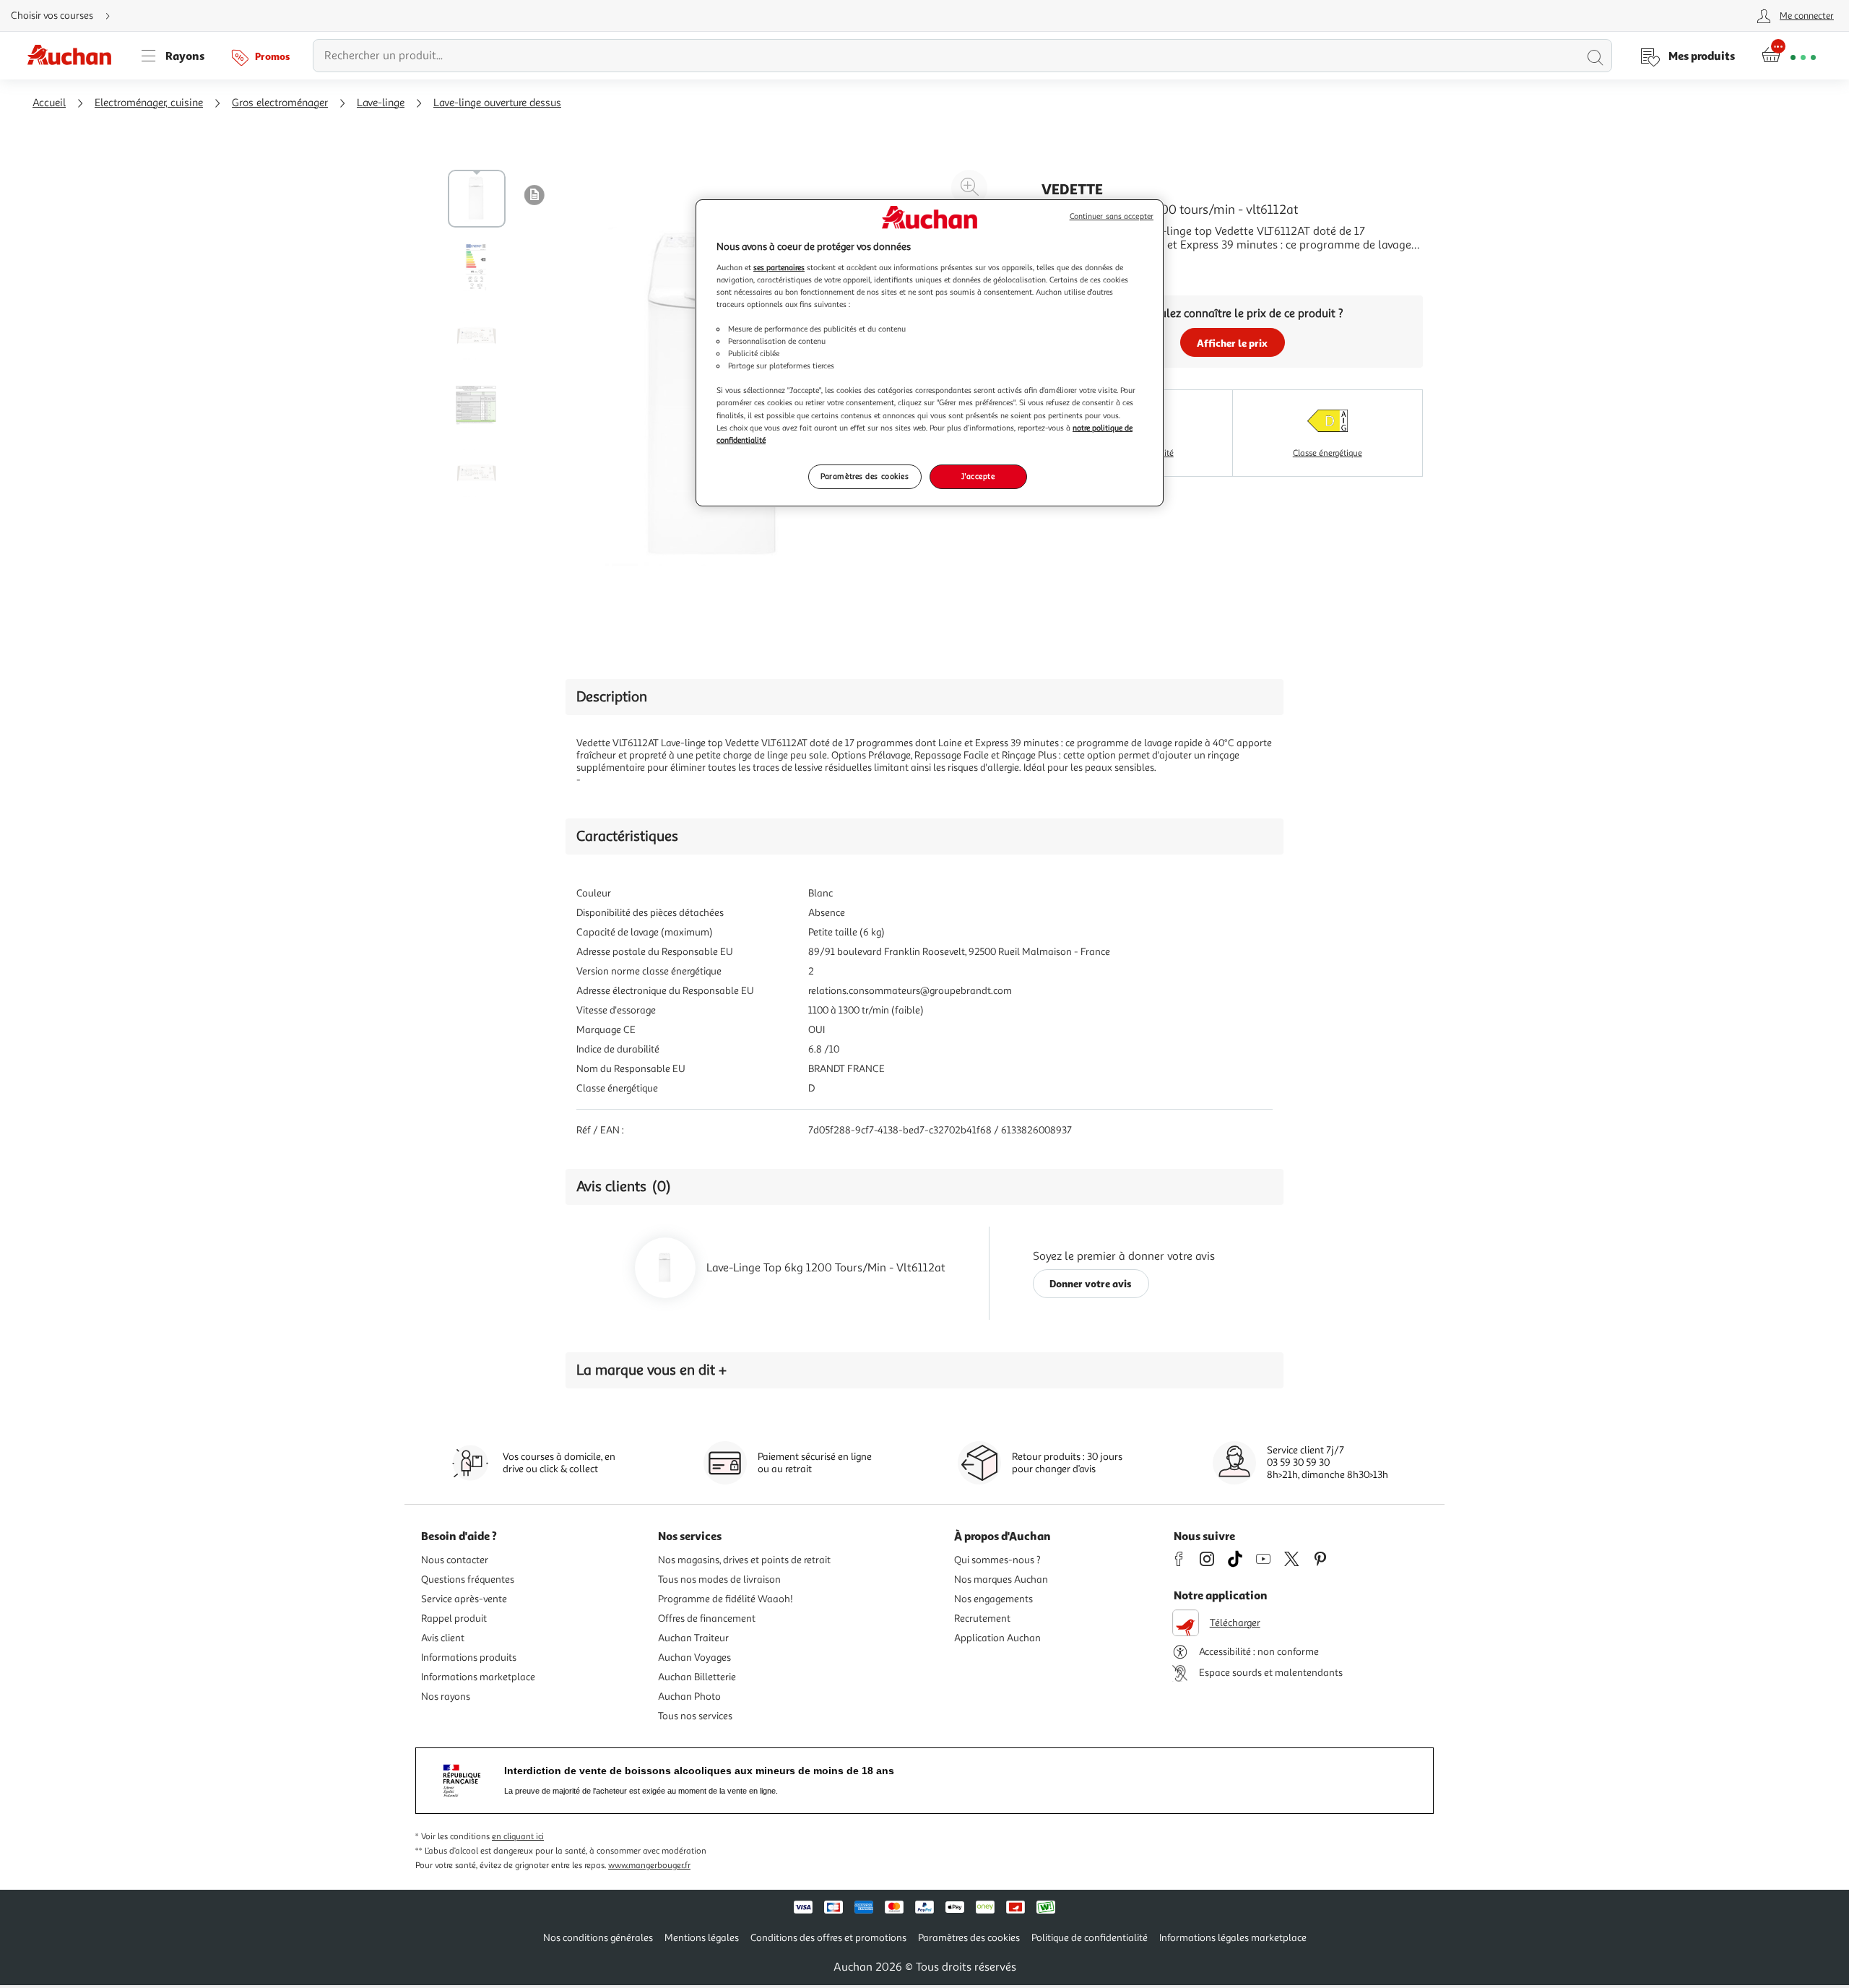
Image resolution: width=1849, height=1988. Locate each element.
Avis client (443, 1638)
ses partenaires (779, 267)
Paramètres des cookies (865, 476)
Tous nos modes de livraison (719, 1579)
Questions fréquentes (468, 1579)
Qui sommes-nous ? (997, 1560)
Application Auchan (997, 1638)
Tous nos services (695, 1716)
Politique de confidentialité (1090, 1938)
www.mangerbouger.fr (649, 1866)
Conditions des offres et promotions (828, 1938)
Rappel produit (454, 1619)
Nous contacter (455, 1560)
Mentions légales (702, 1938)
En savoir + (1069, 267)
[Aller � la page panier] (1789, 56)
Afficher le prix (1232, 343)
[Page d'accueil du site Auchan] (74, 56)
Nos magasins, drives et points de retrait (744, 1560)
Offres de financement (707, 1619)
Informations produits (469, 1658)
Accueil (49, 103)
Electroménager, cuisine (149, 103)
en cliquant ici (518, 1837)
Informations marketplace (478, 1677)
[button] (534, 194)
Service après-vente (464, 1599)
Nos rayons (446, 1697)
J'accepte (978, 476)
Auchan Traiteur (693, 1638)
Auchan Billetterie (697, 1677)
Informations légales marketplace (1233, 1938)
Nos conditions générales (598, 1938)
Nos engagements (993, 1599)
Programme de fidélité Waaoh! (726, 1599)
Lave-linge (381, 103)
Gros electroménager (280, 103)
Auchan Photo (689, 1697)
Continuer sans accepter (1112, 216)
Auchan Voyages (694, 1658)
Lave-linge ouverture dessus (497, 103)
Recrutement (982, 1619)
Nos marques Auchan (1001, 1579)
